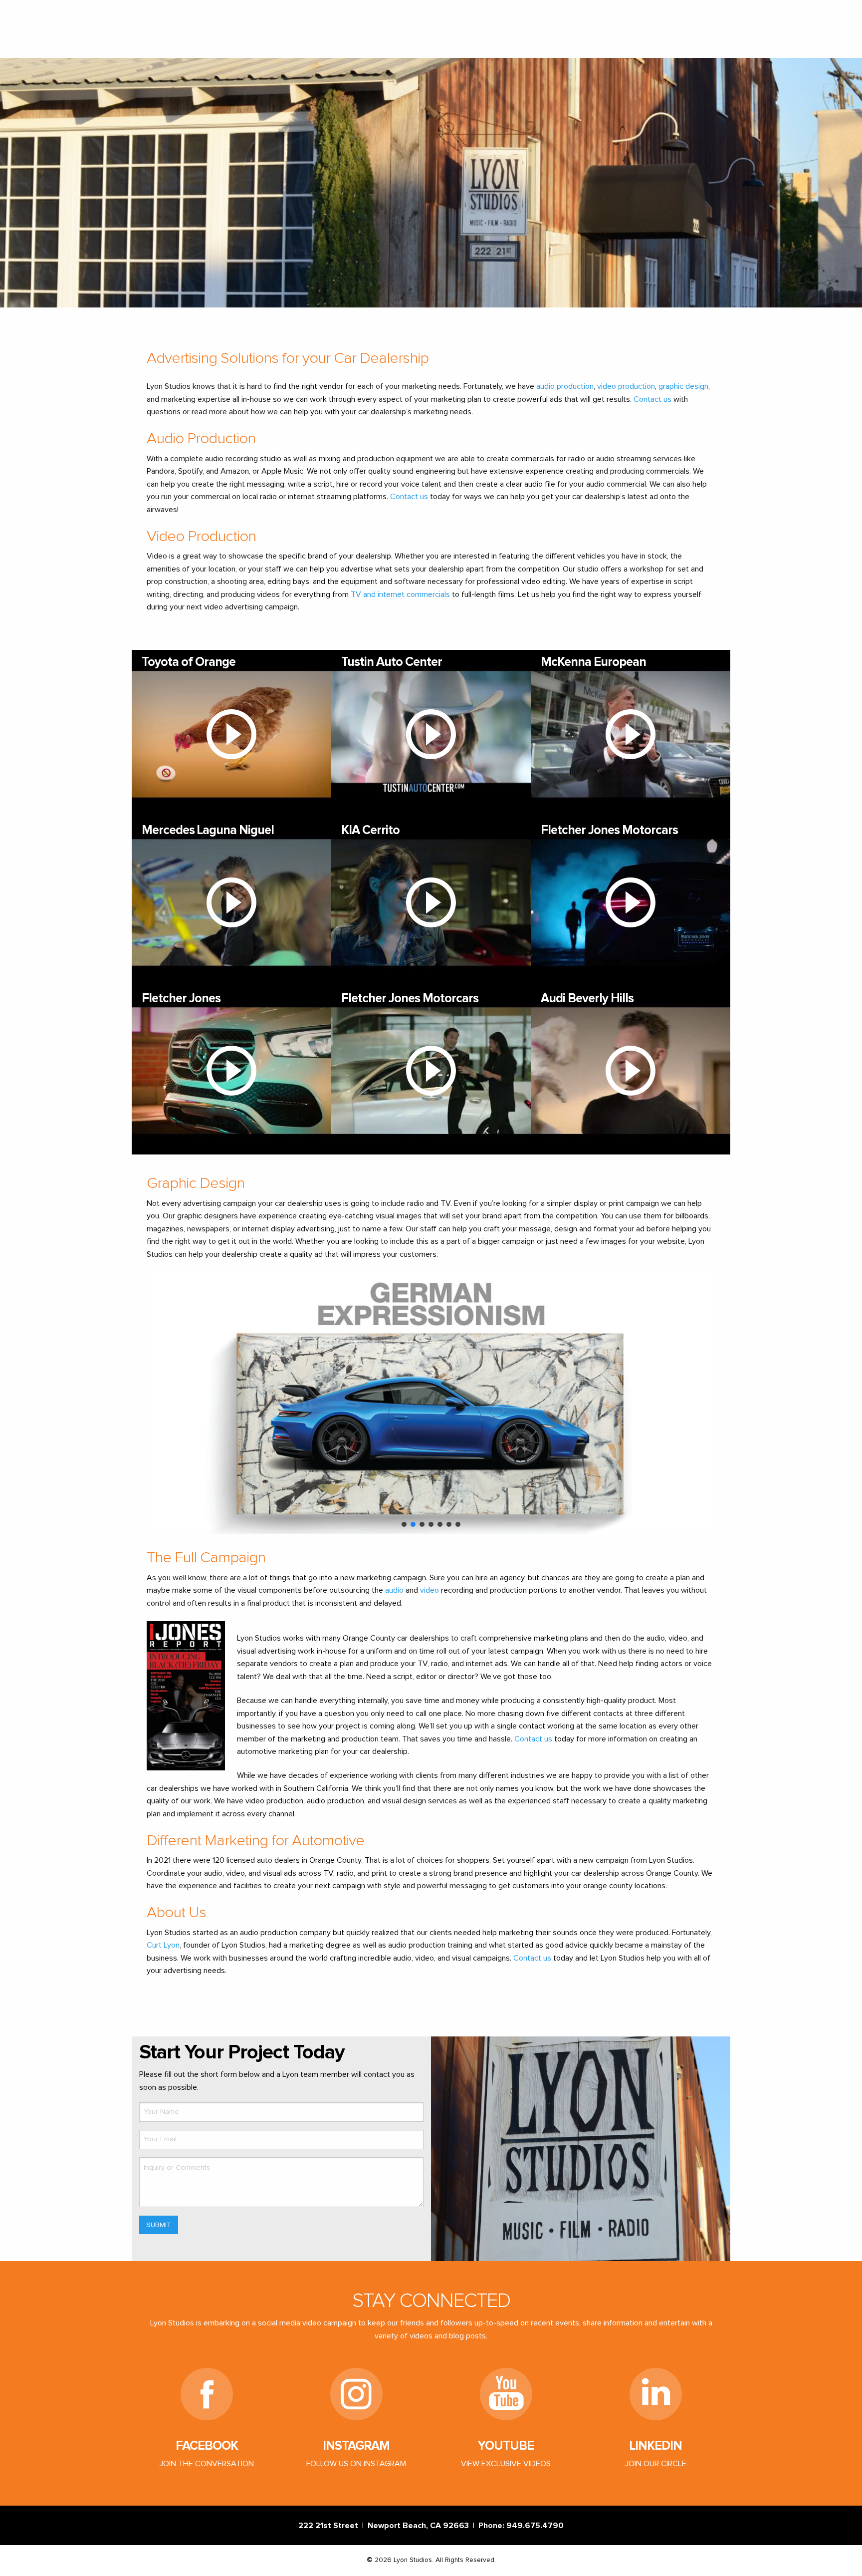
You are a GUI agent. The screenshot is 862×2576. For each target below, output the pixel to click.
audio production (565, 386)
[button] (162, 1403)
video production (626, 386)
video (430, 1590)
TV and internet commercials (400, 594)
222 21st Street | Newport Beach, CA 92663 (386, 2526)
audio (394, 1590)
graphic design (683, 386)
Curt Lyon (163, 1945)
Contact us (652, 399)
